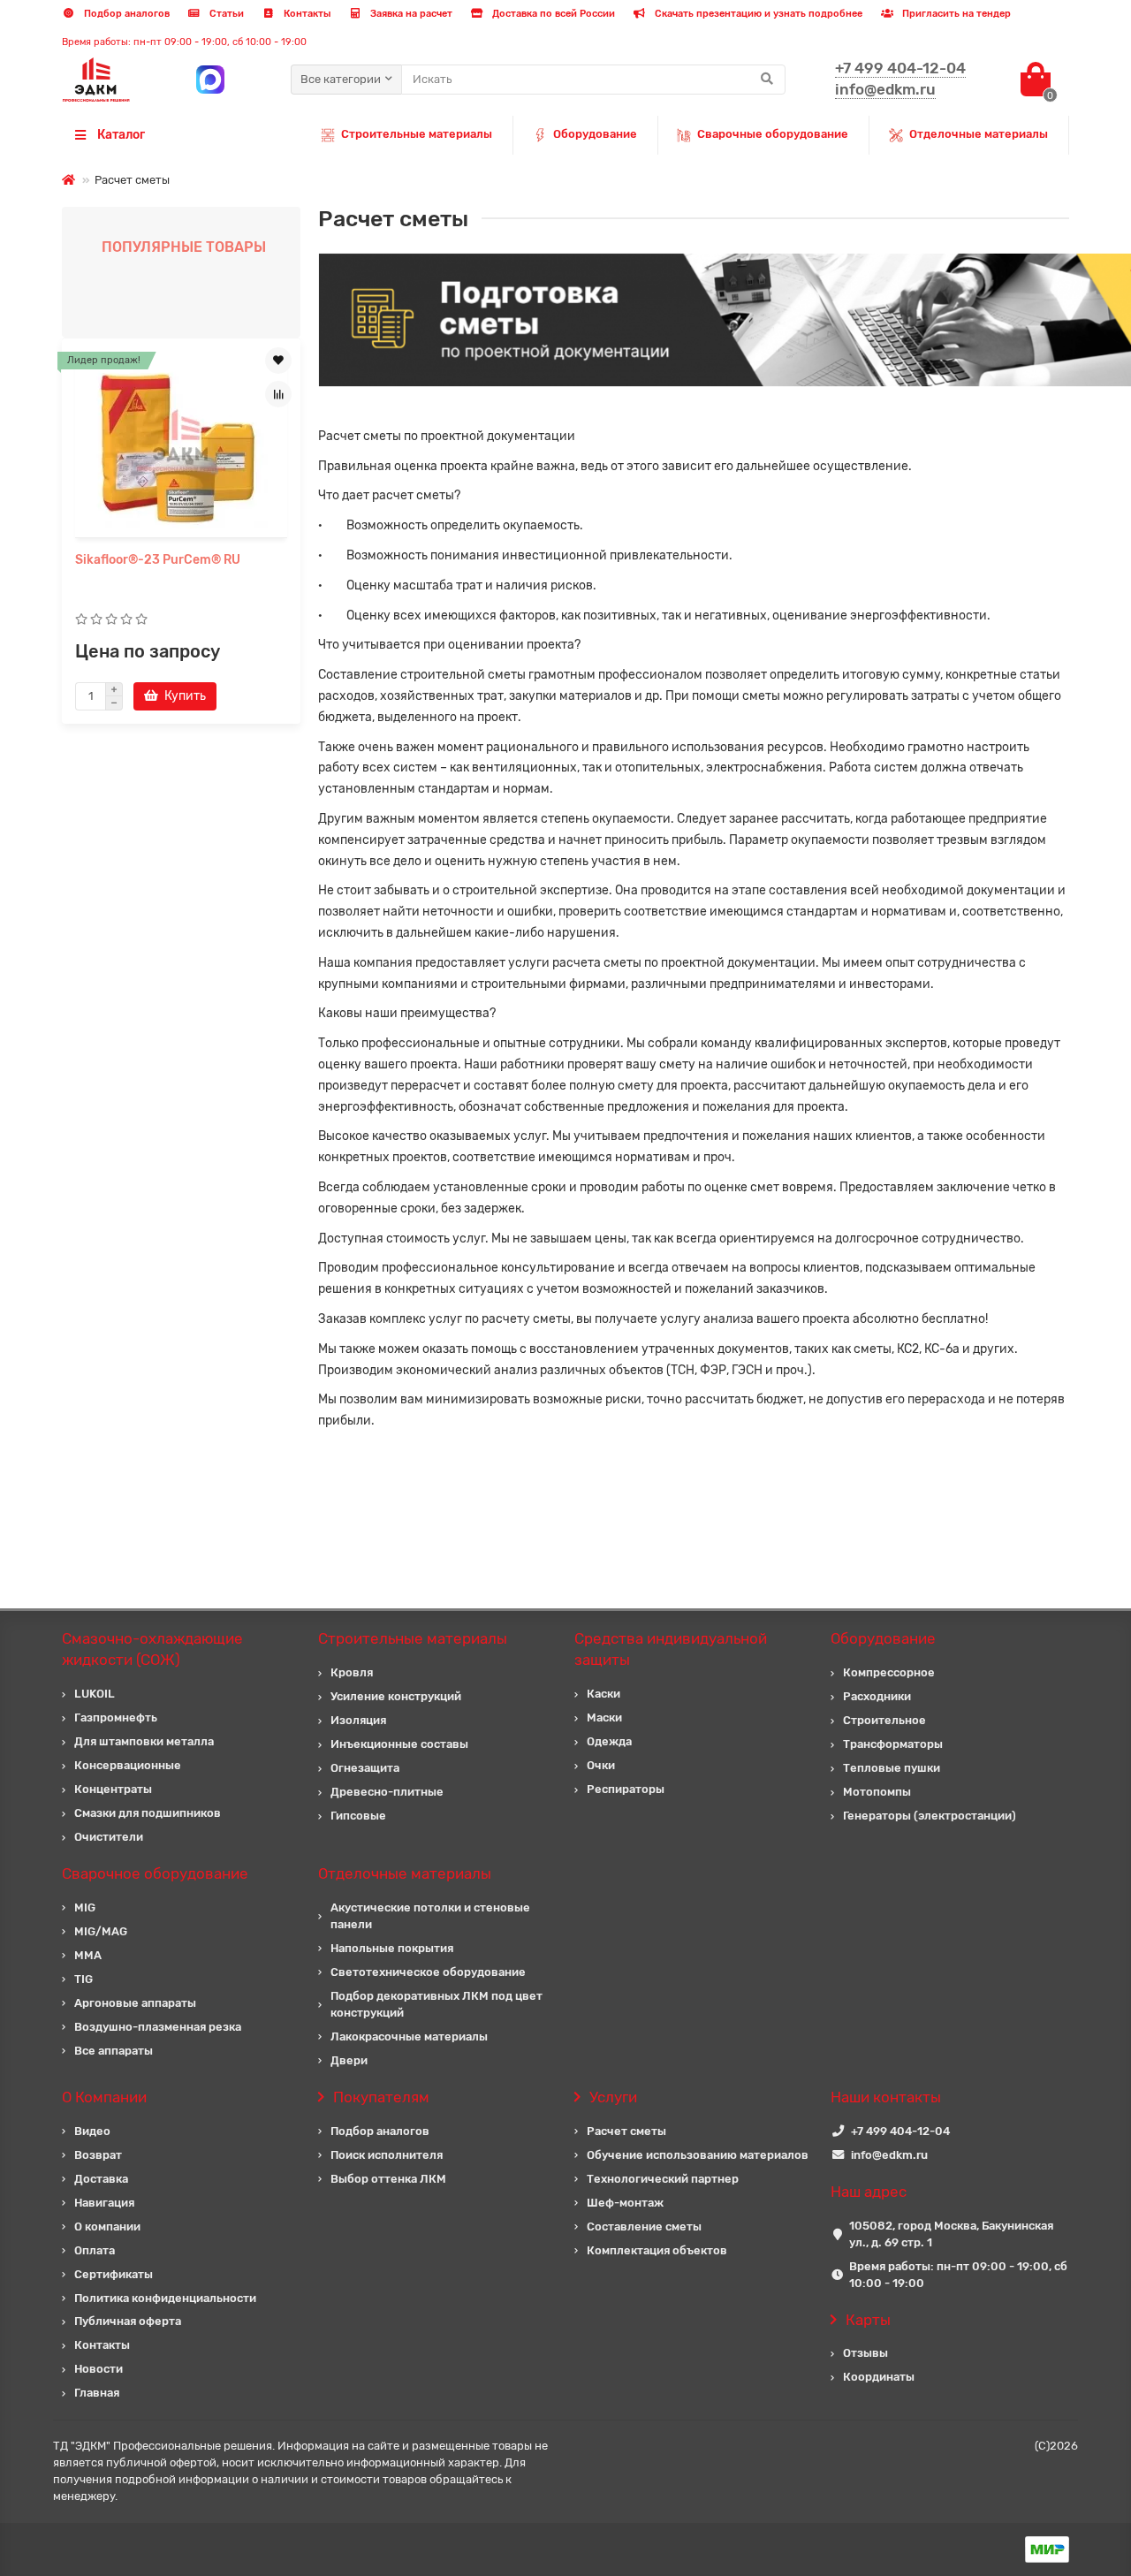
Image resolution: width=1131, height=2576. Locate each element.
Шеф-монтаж (625, 2203)
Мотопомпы (877, 1792)
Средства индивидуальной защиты (671, 1649)
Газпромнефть (116, 1717)
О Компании (104, 2097)
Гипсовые (358, 1816)
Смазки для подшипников (148, 1813)
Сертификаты (114, 2274)
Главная (97, 2393)
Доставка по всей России (552, 14)
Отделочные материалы (979, 134)
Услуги (613, 2097)
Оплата (95, 2250)
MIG (85, 1907)
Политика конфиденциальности (165, 2298)
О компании (107, 2226)
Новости (99, 2369)
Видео (92, 2131)
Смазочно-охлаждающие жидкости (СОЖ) (152, 1649)
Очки (601, 1765)
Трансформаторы (893, 1744)
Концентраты (113, 1789)
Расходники (877, 1696)
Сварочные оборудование (773, 134)
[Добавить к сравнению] (278, 394)
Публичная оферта (128, 2321)
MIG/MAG (101, 1931)
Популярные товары (184, 247)
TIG (83, 1979)
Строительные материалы (417, 134)
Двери (349, 2060)
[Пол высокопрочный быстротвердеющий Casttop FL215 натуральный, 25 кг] (181, 440)
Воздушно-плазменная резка (158, 2027)
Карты (868, 2320)
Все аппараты (114, 2051)
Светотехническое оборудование (428, 1972)
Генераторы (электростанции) (930, 1816)
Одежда (609, 1741)
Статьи (225, 14)
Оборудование (595, 134)
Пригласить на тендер (955, 14)
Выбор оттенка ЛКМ (388, 2179)
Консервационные (128, 1765)
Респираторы (626, 1789)
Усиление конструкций (396, 1696)
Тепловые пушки (892, 1768)
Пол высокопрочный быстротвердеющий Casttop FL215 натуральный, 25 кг (163, 578)
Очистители (109, 1837)
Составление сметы (644, 2226)
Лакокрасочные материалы (409, 2036)
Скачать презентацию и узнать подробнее (757, 14)
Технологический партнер (663, 2179)
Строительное (884, 1720)
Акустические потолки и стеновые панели (430, 1916)
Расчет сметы (626, 2131)
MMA (88, 1955)
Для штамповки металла (144, 1741)
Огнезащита (365, 1768)
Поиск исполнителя (387, 2155)
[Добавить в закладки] (278, 361)
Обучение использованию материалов (698, 2155)
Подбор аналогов (125, 14)
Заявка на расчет (410, 14)
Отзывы (865, 2353)
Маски (604, 1717)
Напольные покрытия (392, 1948)
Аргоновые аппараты (135, 2003)
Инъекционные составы (399, 1744)
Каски (603, 1694)
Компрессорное (889, 1672)
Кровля (352, 1672)
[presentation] (64, 526)
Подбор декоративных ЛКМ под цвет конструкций (436, 2004)
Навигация (104, 2203)
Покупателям (381, 2097)
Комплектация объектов (657, 2250)
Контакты (306, 14)
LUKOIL (95, 1694)
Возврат (98, 2155)
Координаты (879, 2377)
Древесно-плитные (387, 1792)
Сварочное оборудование (155, 1873)
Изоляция (358, 1720)
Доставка (101, 2179)
